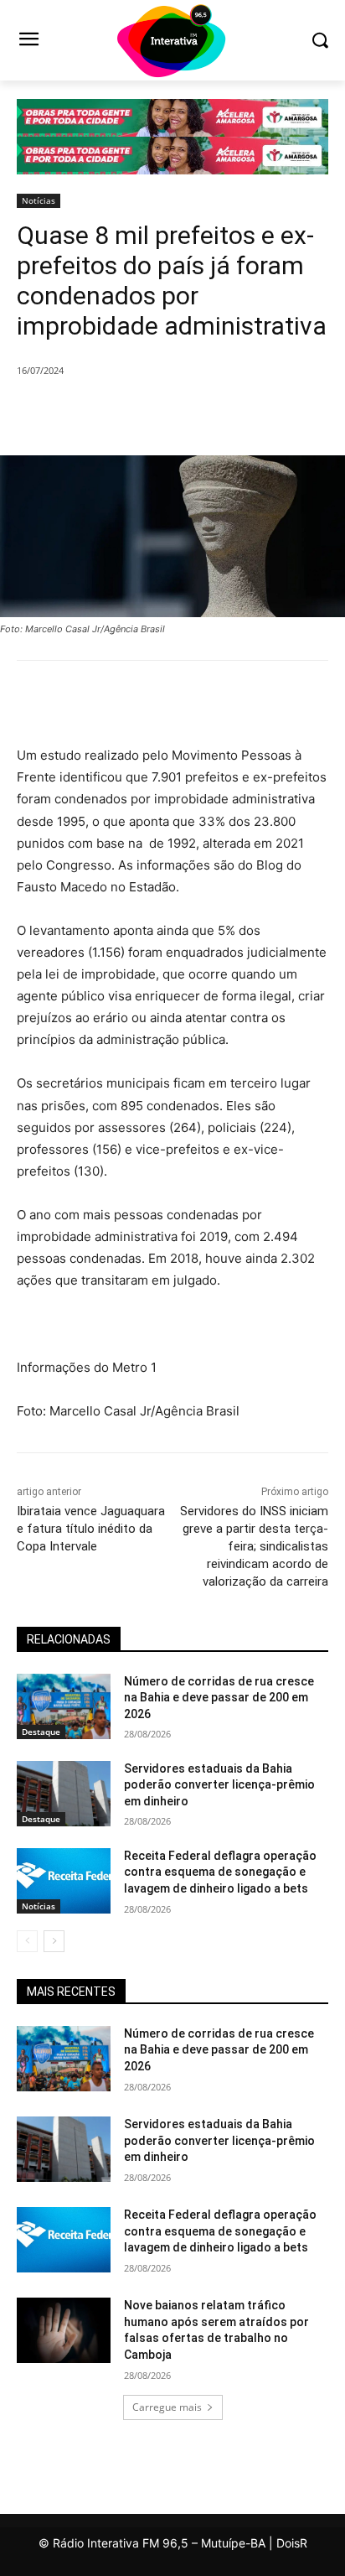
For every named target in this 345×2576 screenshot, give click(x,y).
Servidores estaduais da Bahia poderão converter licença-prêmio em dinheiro (219, 1785)
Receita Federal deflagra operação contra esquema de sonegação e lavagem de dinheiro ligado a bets (220, 1872)
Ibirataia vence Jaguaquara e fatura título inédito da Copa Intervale (91, 1529)
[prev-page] (27, 1941)
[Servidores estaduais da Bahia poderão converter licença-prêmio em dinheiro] (64, 1794)
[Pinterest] (163, 413)
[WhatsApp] (202, 413)
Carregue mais (167, 2407)
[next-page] (54, 1941)
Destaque (41, 1732)
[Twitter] (125, 413)
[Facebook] (86, 413)
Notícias (39, 200)
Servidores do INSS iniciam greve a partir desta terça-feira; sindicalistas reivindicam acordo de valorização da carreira (254, 1546)
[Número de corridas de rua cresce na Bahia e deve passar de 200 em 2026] (64, 1706)
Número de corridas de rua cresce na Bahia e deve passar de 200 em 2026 (219, 1698)
